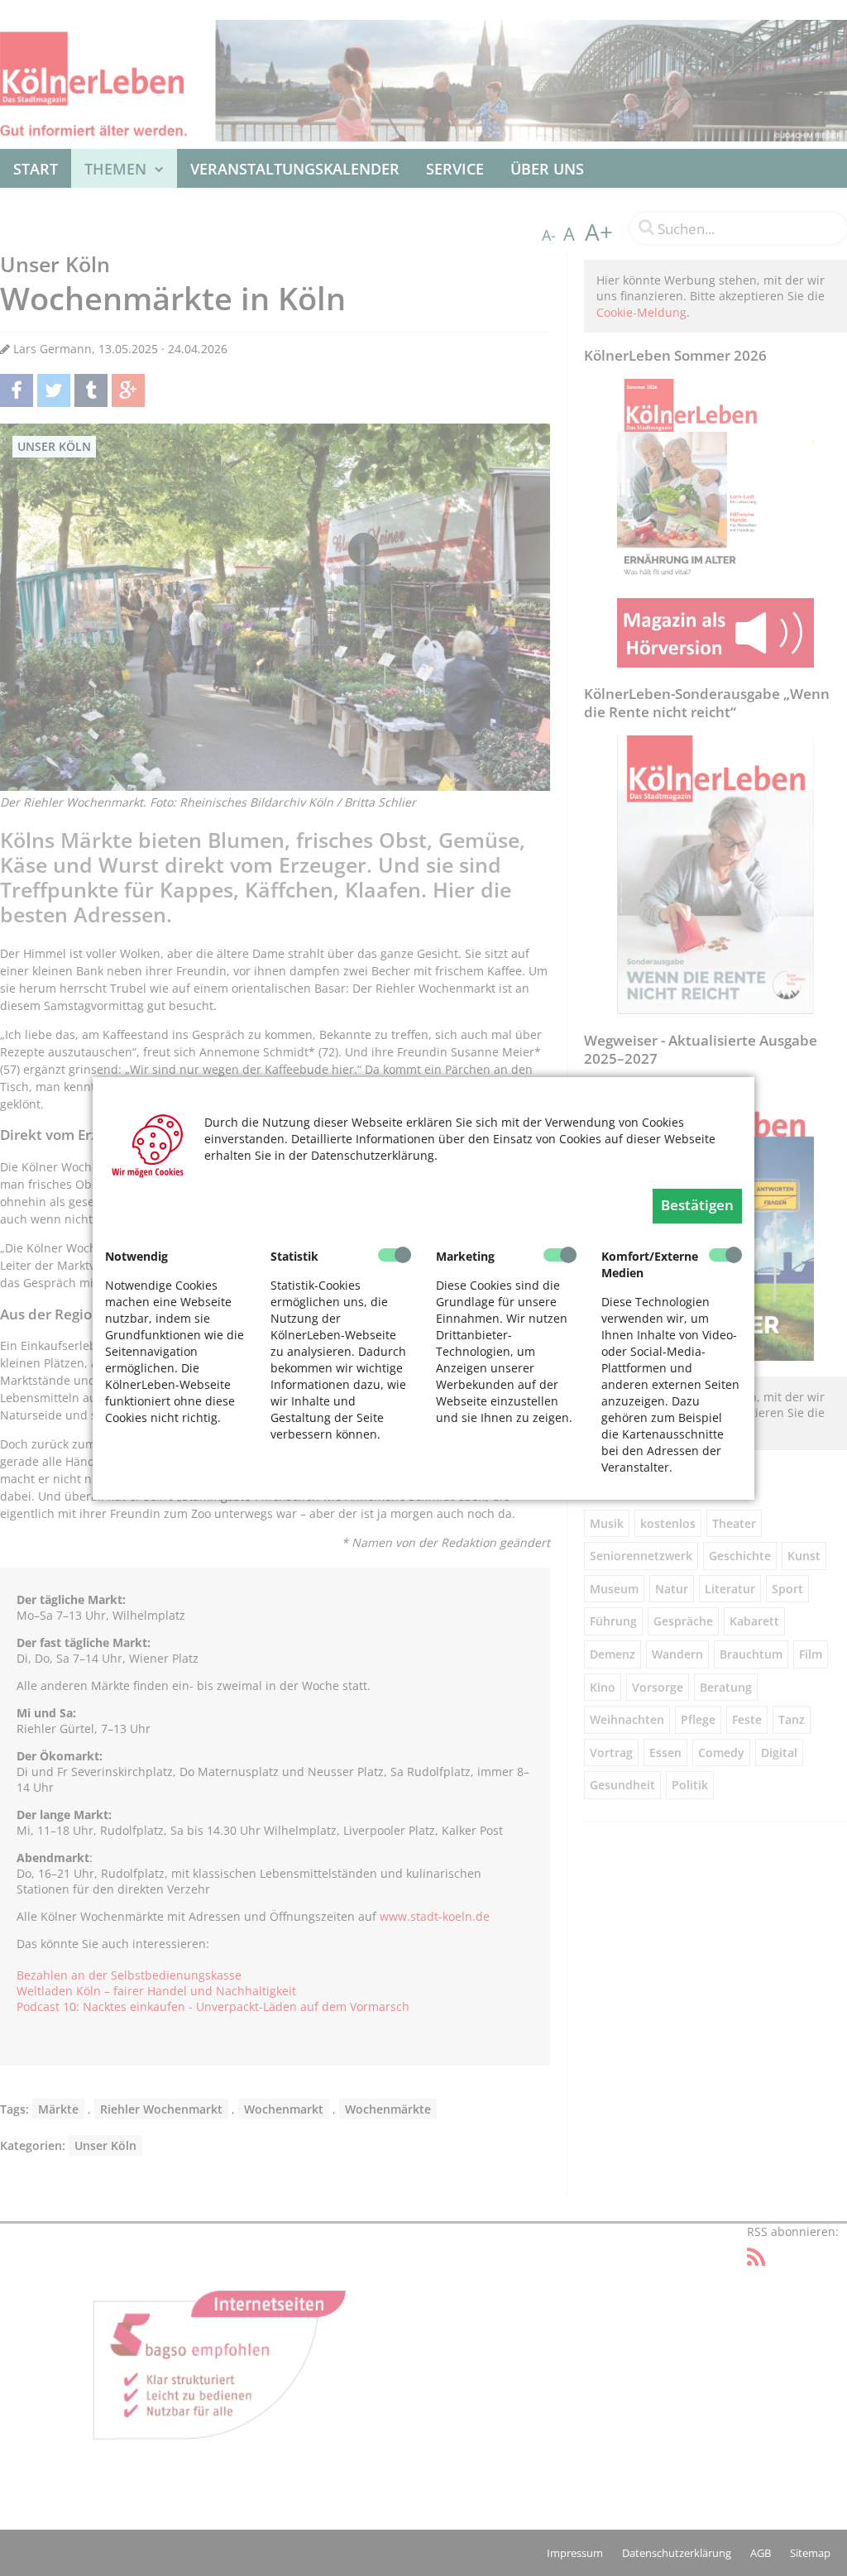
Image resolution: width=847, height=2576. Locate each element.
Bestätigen (697, 1205)
